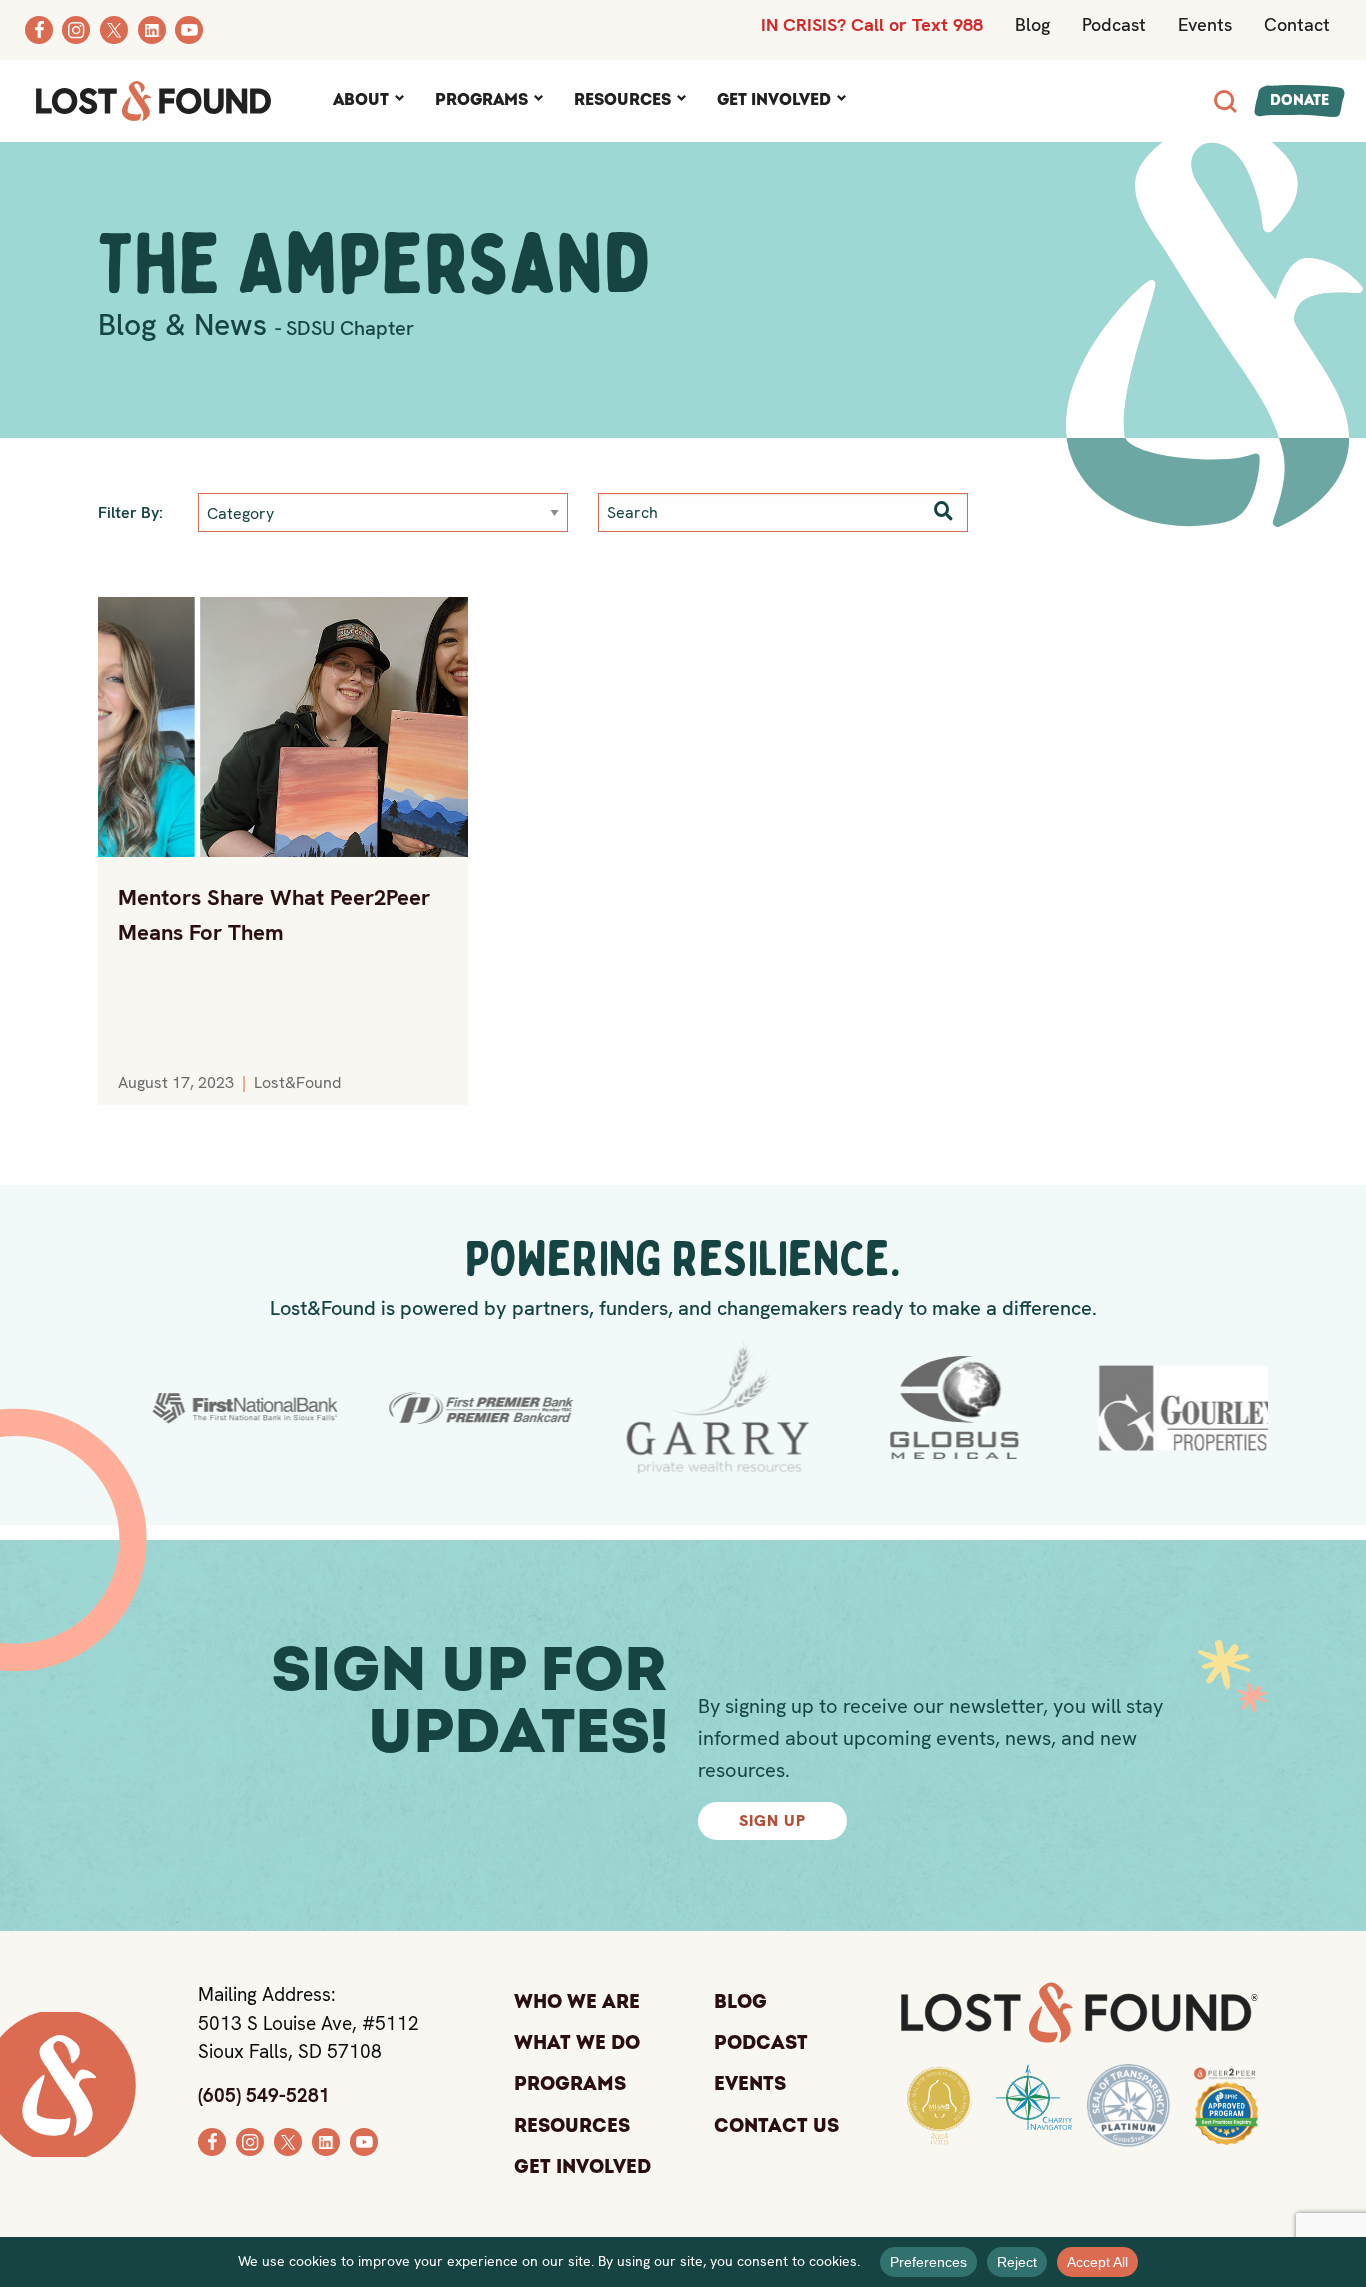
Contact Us (776, 2126)
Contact (1297, 24)
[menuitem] (368, 101)
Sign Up (772, 1820)
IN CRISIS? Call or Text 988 (872, 24)
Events (1205, 24)
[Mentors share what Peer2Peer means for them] (283, 727)
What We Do (577, 2043)
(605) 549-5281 (264, 2095)
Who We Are (577, 2002)
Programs (481, 100)
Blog (1032, 24)
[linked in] (326, 2139)
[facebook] (212, 2139)
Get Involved (774, 100)
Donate (1299, 100)
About (361, 100)
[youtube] (364, 2139)
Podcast (1114, 24)
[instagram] (250, 2139)
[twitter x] (288, 2139)
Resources (622, 100)
